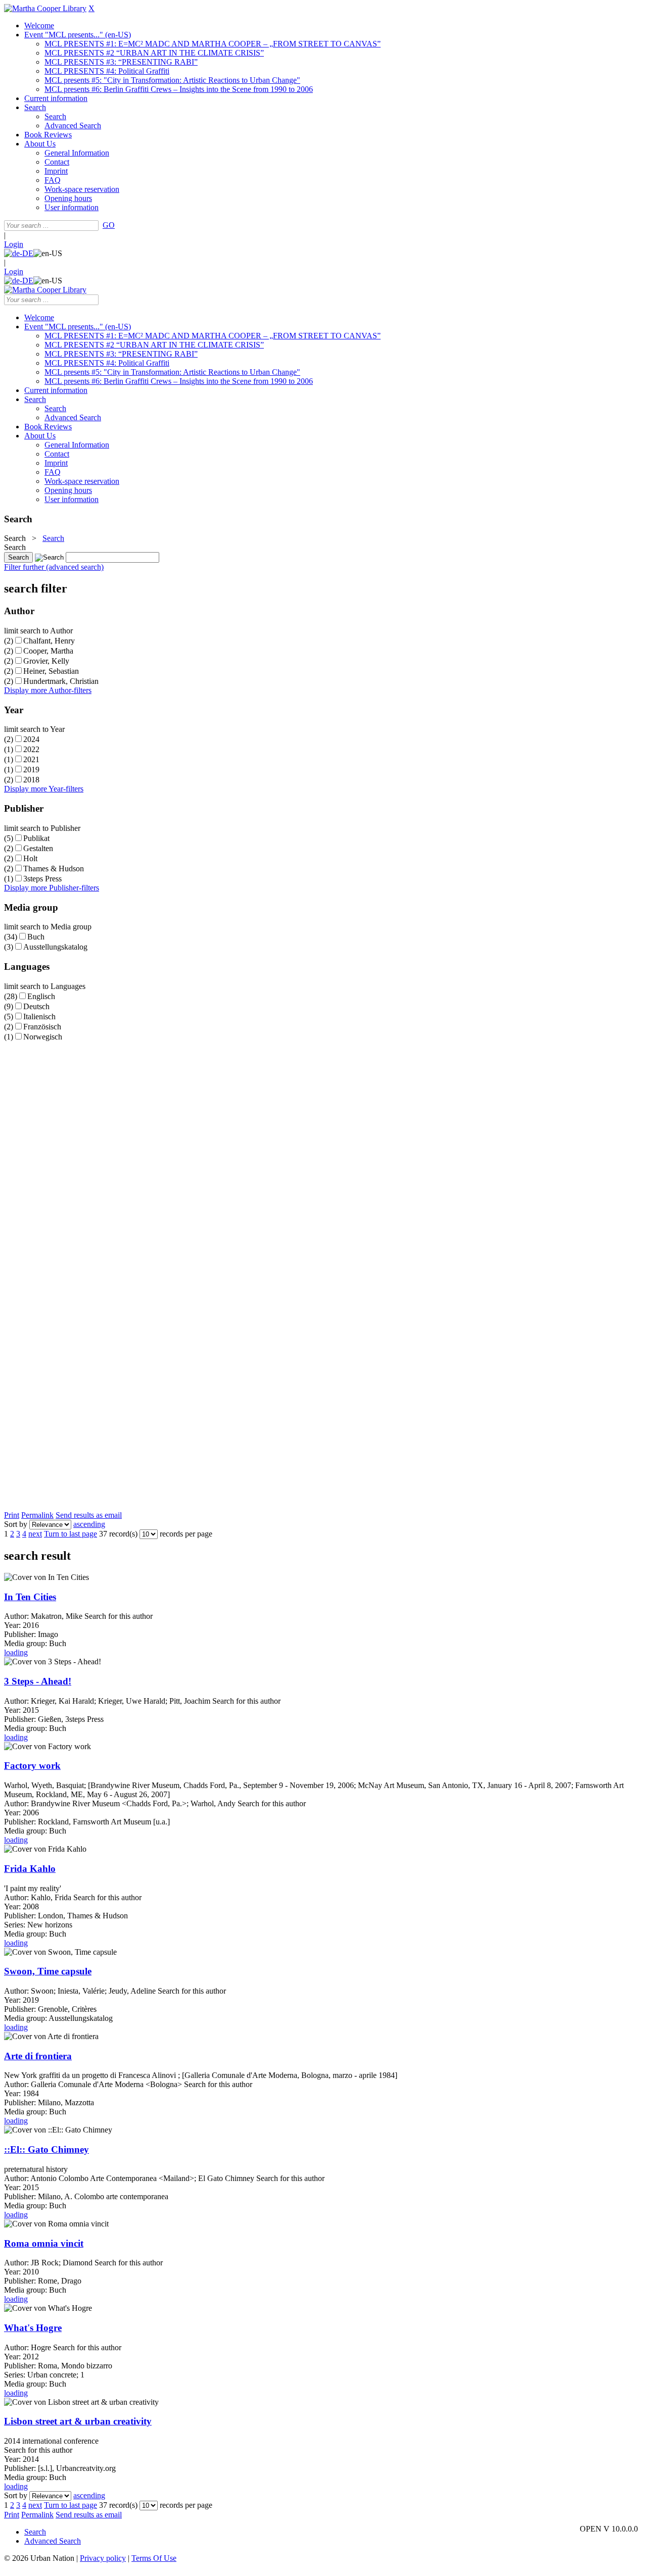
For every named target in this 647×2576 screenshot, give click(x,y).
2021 (31, 759)
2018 (31, 780)
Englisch (41, 996)
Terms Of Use (154, 2558)
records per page (186, 1534)
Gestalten (38, 848)
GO (109, 225)
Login (14, 244)
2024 (31, 739)
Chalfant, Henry (49, 641)
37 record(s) (118, 1534)
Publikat (36, 838)
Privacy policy (103, 2558)
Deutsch (36, 1006)
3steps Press (42, 879)
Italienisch (39, 1017)
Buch (36, 937)
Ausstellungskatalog (55, 947)
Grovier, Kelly (46, 661)
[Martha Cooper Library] (45, 8)
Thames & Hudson (54, 869)
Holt (30, 858)
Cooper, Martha (48, 651)
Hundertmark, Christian (61, 681)
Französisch (42, 1027)
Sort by (16, 1524)
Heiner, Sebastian (51, 671)
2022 (31, 749)
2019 (31, 770)
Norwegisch (43, 1037)
